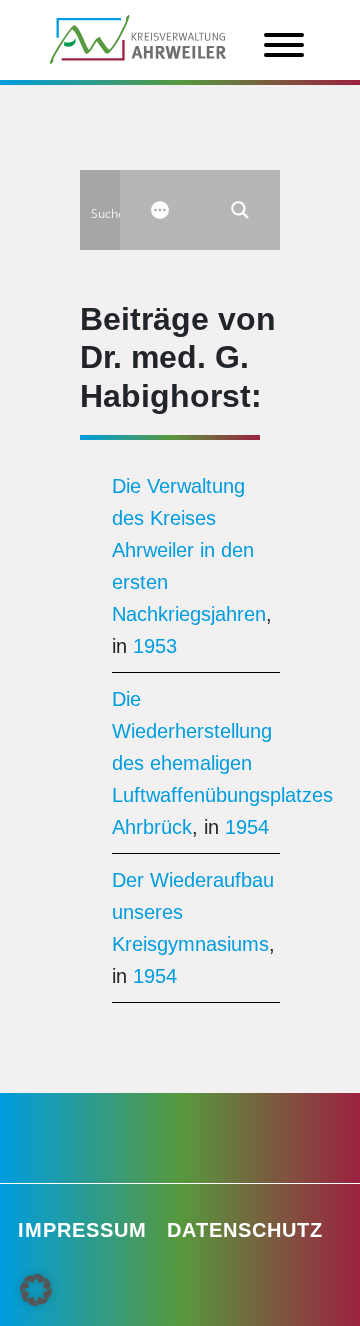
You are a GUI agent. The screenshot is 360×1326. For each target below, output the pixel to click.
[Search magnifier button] (240, 210)
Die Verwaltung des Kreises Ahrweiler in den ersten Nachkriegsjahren (189, 550)
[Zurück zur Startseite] (138, 38)
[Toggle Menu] (284, 45)
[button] (36, 1290)
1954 (247, 827)
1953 (155, 646)
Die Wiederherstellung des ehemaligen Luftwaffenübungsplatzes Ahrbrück (222, 763)
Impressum (82, 1230)
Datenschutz (245, 1230)
